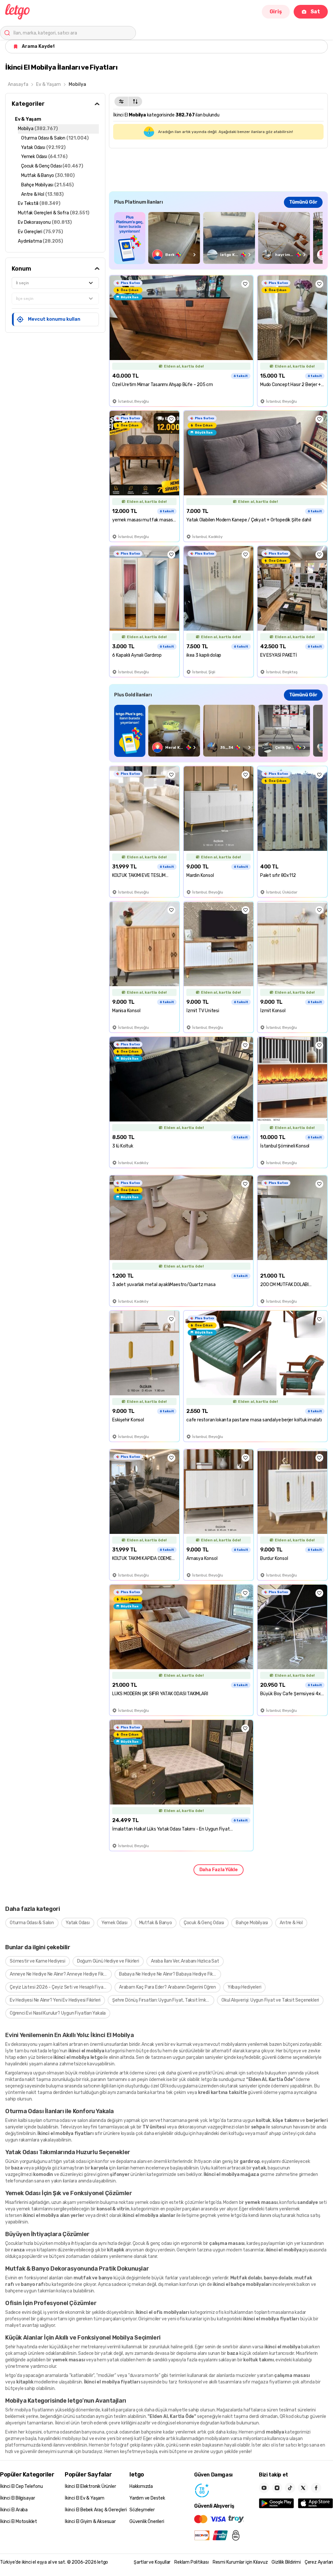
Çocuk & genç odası (152, 2243)
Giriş (276, 12)
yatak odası (75, 2161)
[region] (218, 238)
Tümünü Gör (303, 202)
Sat (315, 12)
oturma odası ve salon (66, 2120)
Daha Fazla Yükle (219, 1870)
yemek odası (147, 2202)
